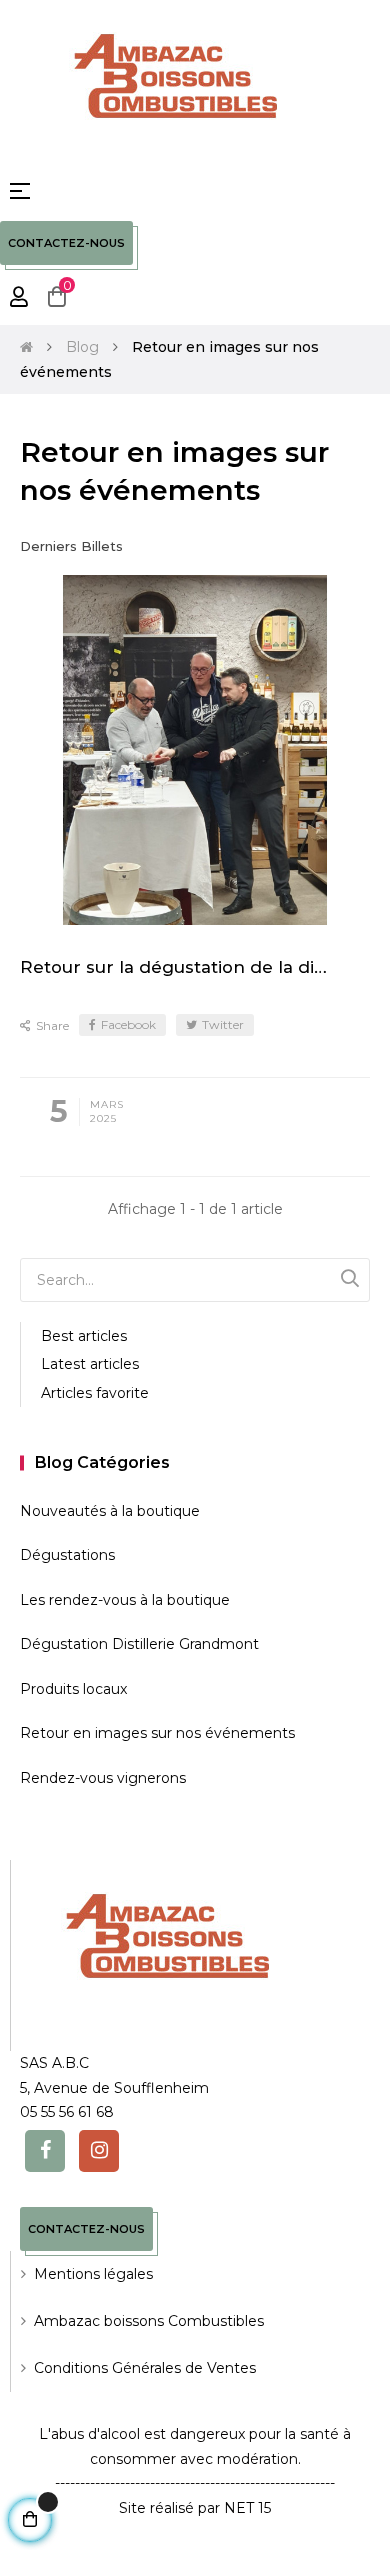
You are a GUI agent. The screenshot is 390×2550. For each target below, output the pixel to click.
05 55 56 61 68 (67, 2112)
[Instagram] (99, 2151)
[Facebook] (45, 2151)
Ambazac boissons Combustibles (149, 2321)
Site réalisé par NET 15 (195, 2508)
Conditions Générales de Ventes (145, 2368)
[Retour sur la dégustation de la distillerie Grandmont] (195, 750)
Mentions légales (93, 2274)
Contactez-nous (66, 243)
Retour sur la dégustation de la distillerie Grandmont (177, 967)
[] (350, 1278)
